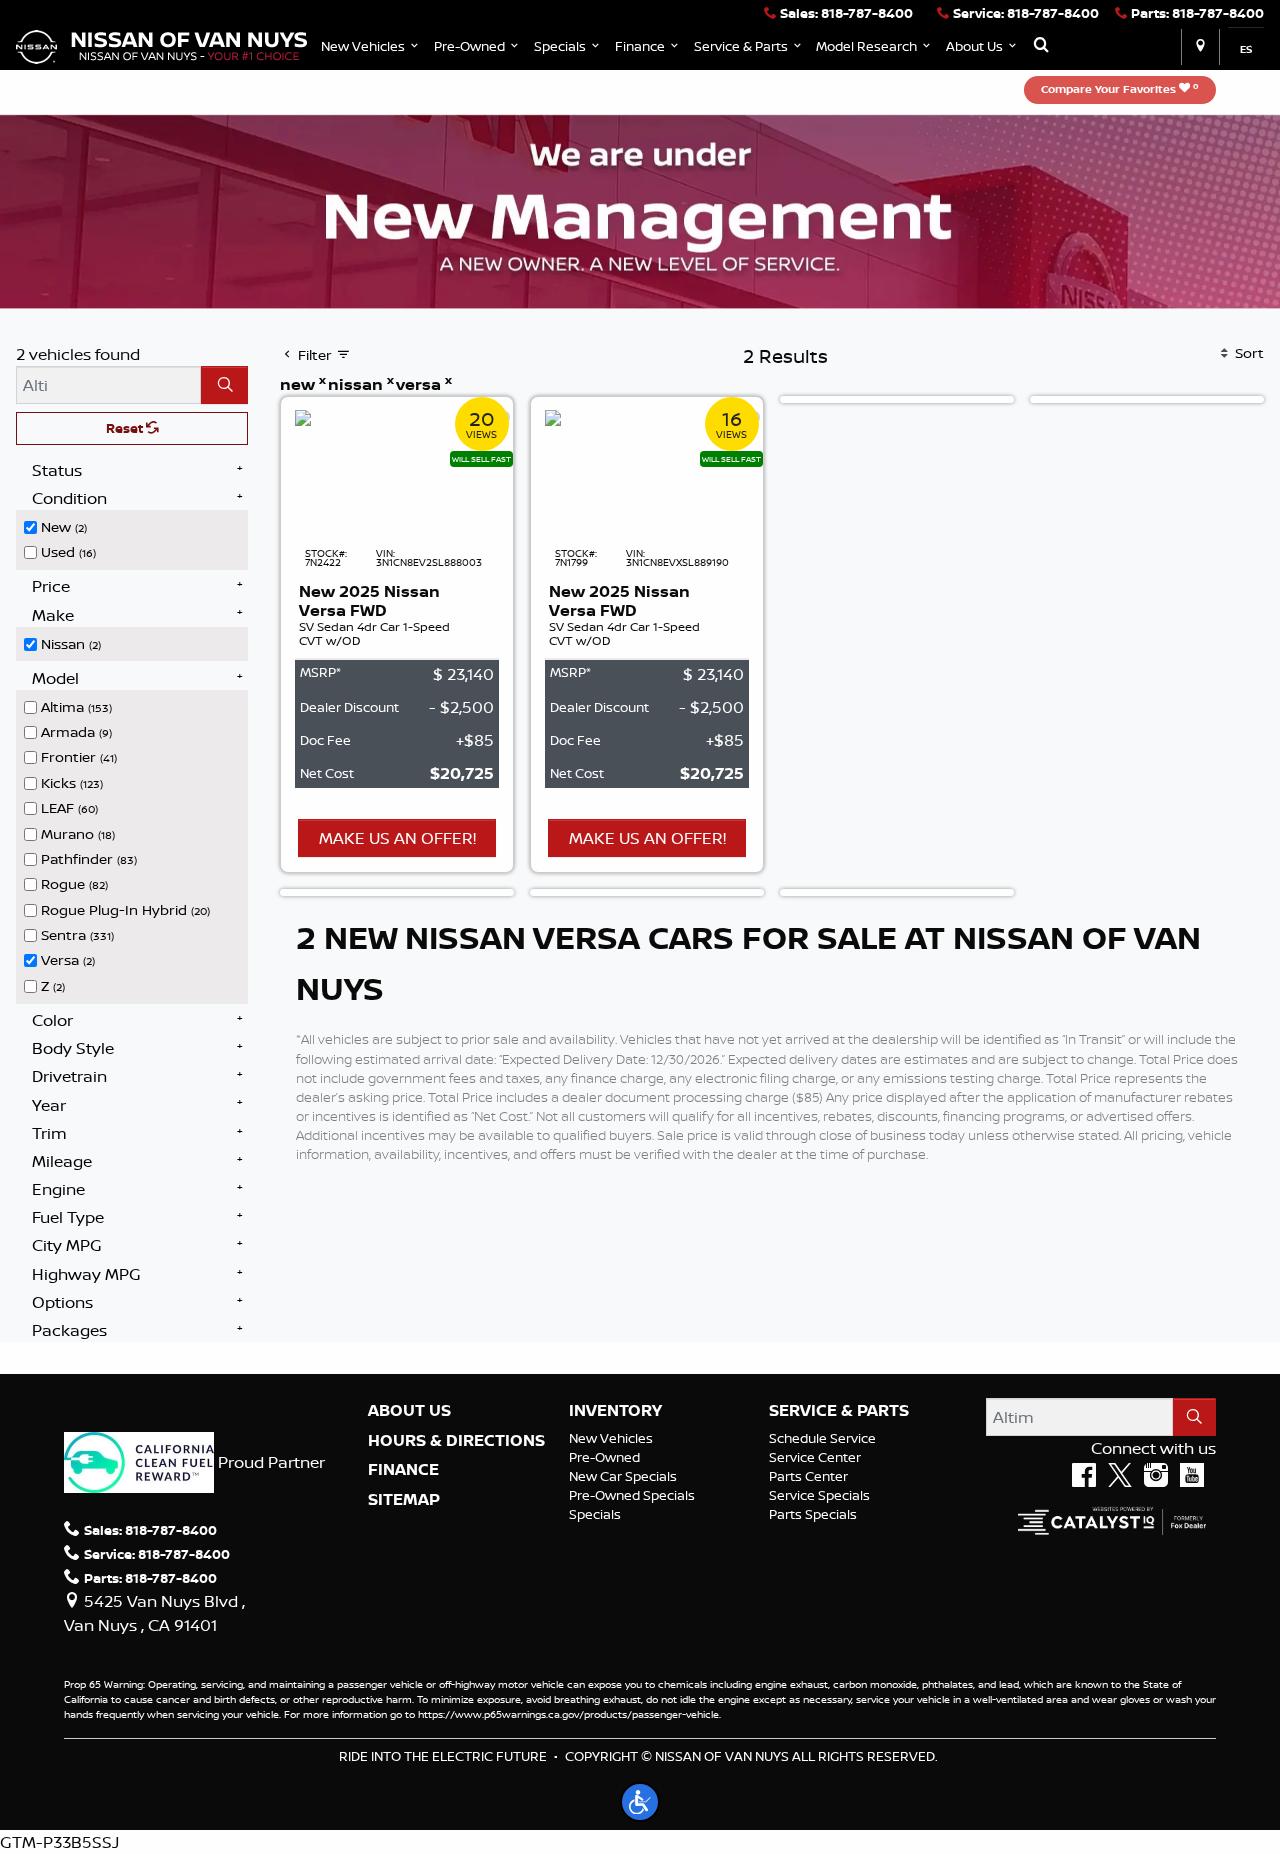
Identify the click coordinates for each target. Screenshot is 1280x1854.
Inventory (615, 1411)
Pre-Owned (604, 1457)
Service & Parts (839, 1411)
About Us (409, 1411)
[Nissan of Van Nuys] (161, 45)
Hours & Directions (456, 1441)
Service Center (815, 1457)
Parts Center (808, 1476)
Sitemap (404, 1500)
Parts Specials (813, 1514)
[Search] (224, 385)
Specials (595, 1514)
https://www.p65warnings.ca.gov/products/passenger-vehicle (568, 1714)
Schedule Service (822, 1438)
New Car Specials (623, 1476)
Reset (126, 428)
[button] (371, 46)
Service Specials (819, 1495)
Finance (403, 1470)
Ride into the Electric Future (443, 1756)
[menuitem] (136, 525)
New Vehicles (611, 1438)
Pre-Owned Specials (632, 1495)
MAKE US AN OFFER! (397, 838)
